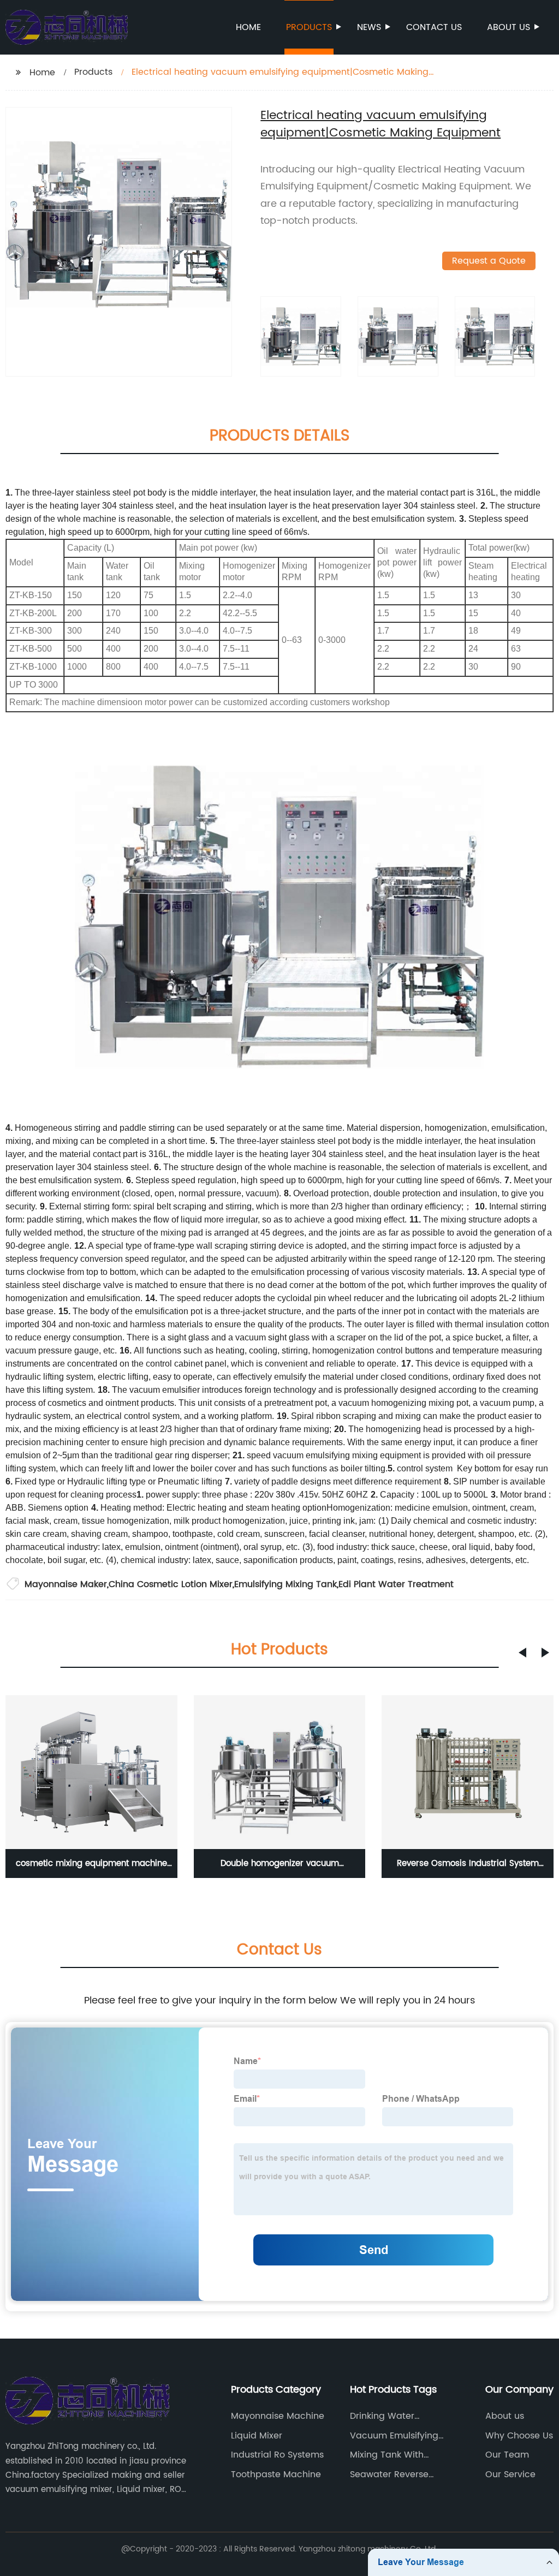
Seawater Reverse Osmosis (389, 2474)
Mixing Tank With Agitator (387, 2455)
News (369, 27)
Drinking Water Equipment (382, 2416)
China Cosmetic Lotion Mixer (171, 1584)
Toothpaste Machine (276, 2474)
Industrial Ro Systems (277, 2455)
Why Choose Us (519, 2436)
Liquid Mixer (257, 2436)
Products (309, 27)
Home (248, 27)
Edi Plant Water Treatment (396, 1584)
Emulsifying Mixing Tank (286, 1584)
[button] (522, 1653)
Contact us (434, 27)
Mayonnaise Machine (278, 2416)
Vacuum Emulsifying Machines (394, 2436)
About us (509, 27)
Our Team (507, 2455)
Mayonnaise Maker (66, 1584)
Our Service (510, 2474)
